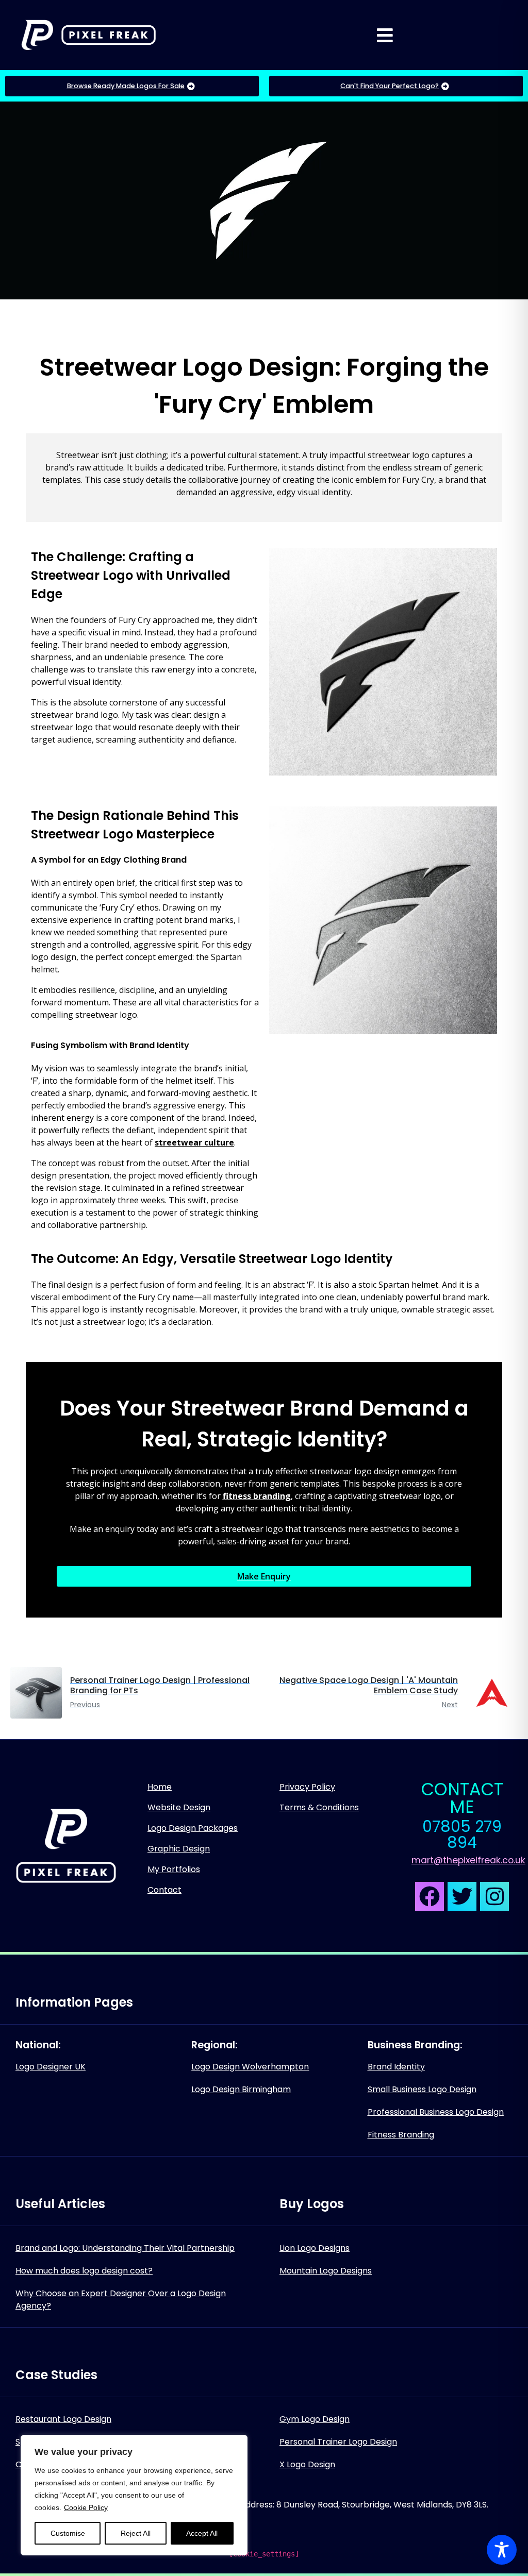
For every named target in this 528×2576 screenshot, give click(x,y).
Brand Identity (396, 2067)
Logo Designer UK (51, 2067)
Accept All (202, 2533)
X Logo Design (307, 2464)
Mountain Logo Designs (326, 2271)
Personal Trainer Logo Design (338, 2442)
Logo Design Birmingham (241, 2089)
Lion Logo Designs (315, 2248)
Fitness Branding (401, 2135)
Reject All (136, 2533)
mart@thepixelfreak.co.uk (468, 1860)
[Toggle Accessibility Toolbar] (502, 2550)
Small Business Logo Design (422, 2089)
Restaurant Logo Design (63, 2419)
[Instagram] (494, 1896)
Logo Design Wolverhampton (250, 2067)
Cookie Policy (86, 2507)
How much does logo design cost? (84, 2271)
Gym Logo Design (315, 2419)
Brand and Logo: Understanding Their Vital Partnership (125, 2248)
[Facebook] (430, 1896)
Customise (68, 2533)
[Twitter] (462, 1896)
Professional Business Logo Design (436, 2112)
